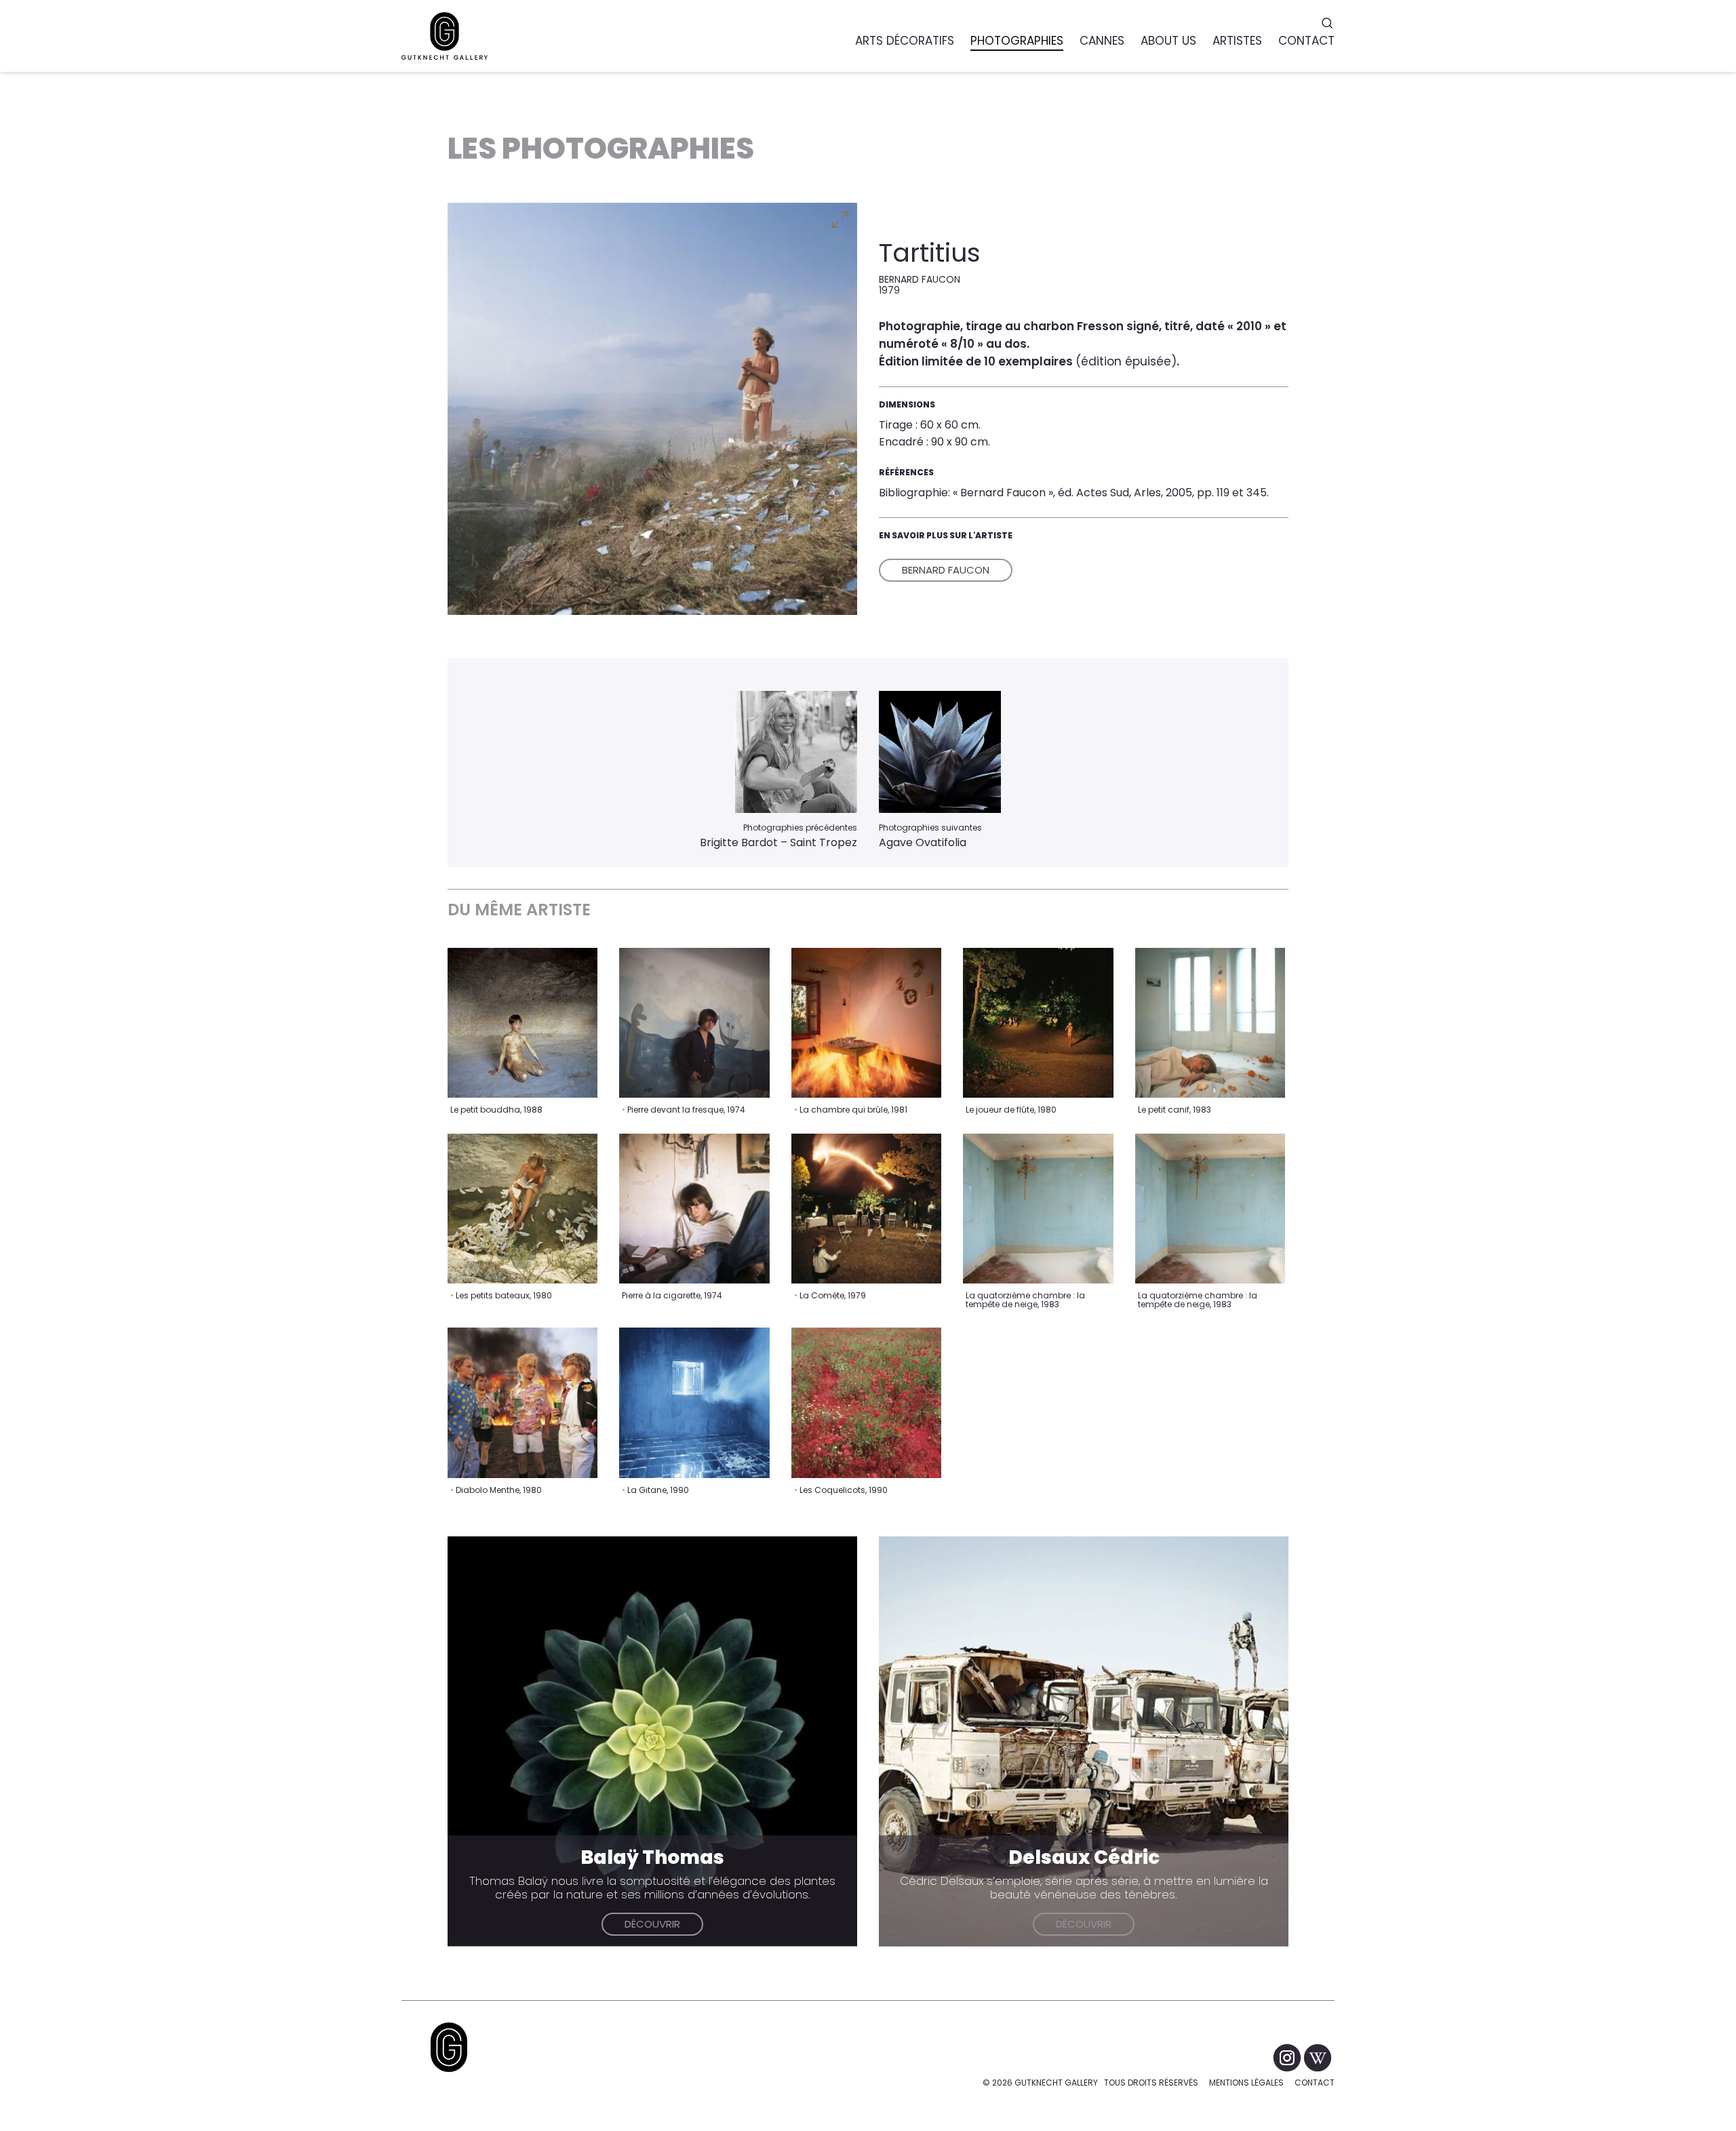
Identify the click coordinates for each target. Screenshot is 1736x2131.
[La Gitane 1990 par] (694, 1402)
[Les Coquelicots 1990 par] (866, 1402)
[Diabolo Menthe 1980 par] (522, 1402)
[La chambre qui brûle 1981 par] (866, 1023)
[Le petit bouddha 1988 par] (522, 1023)
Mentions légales (1246, 2083)
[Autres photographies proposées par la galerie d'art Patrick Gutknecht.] (796, 752)
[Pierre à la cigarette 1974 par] (694, 1209)
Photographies (1017, 41)
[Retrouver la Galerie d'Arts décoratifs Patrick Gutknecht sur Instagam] (1288, 2057)
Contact (1315, 2083)
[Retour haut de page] (449, 2047)
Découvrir (652, 1924)
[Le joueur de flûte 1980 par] (1038, 1023)
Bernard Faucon (946, 570)
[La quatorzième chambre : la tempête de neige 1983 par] (1038, 1209)
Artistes (1237, 41)
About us (1168, 41)
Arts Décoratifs (905, 41)
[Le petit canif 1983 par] (1210, 1023)
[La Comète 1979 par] (866, 1209)
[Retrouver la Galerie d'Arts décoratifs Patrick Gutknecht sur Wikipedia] (1318, 2057)
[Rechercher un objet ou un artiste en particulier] (1329, 23)
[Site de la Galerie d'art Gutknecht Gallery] (445, 36)
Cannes (1102, 41)
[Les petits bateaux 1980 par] (522, 1209)
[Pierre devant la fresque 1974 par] (694, 1023)
